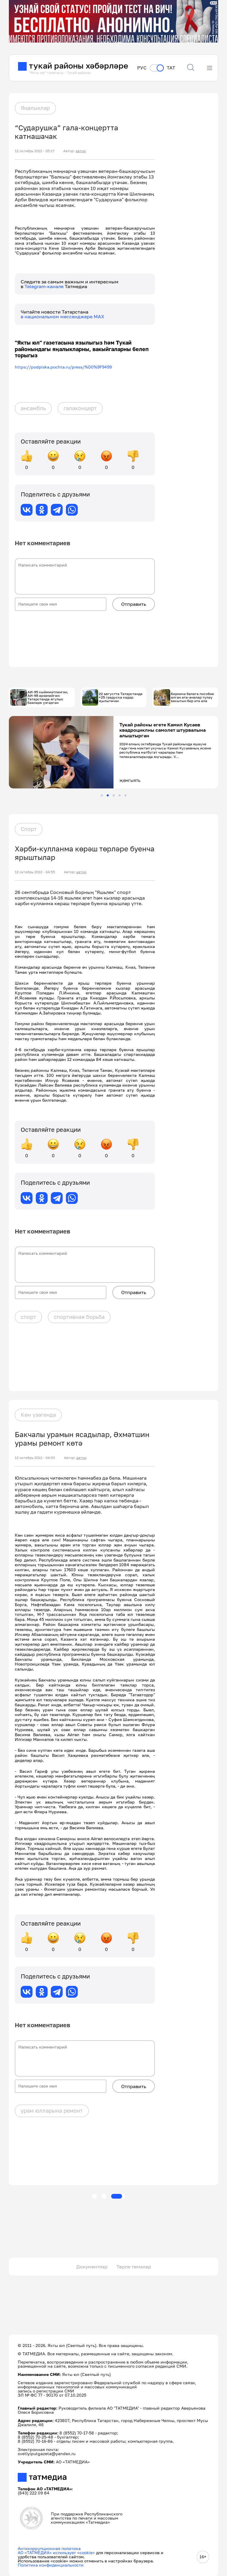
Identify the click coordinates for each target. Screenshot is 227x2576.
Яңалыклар (35, 108)
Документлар (92, 2267)
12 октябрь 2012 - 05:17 (35, 151)
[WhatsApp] (72, 510)
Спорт (29, 829)
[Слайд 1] (102, 795)
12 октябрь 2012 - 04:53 (35, 1458)
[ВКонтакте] (27, 510)
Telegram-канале (45, 286)
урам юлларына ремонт (52, 2111)
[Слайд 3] (114, 795)
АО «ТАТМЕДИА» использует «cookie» (56, 2553)
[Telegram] (57, 510)
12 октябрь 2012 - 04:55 (35, 872)
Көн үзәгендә (38, 1415)
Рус (142, 68)
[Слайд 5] (125, 795)
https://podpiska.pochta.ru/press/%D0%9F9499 (63, 367)
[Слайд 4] (120, 795)
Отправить (134, 604)
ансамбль (33, 408)
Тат (171, 68)
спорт (28, 1317)
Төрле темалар (134, 2267)
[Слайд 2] (108, 795)
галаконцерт (80, 408)
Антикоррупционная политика (49, 2548)
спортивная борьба (79, 1317)
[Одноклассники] (42, 510)
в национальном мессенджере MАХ (63, 316)
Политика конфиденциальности (51, 2565)
